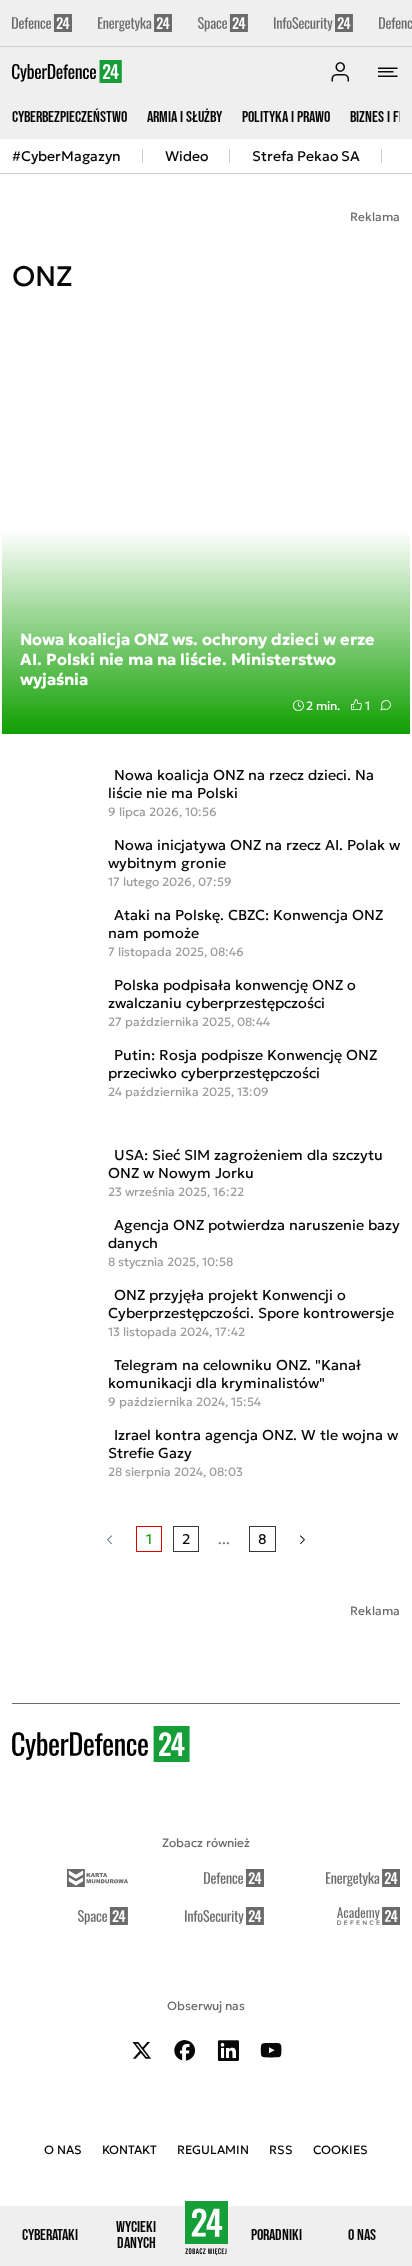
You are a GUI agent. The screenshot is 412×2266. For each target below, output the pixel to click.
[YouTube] (271, 2050)
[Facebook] (185, 2050)
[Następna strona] (302, 1539)
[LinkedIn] (228, 2050)
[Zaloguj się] (340, 72)
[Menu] (388, 72)
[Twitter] (142, 2050)
